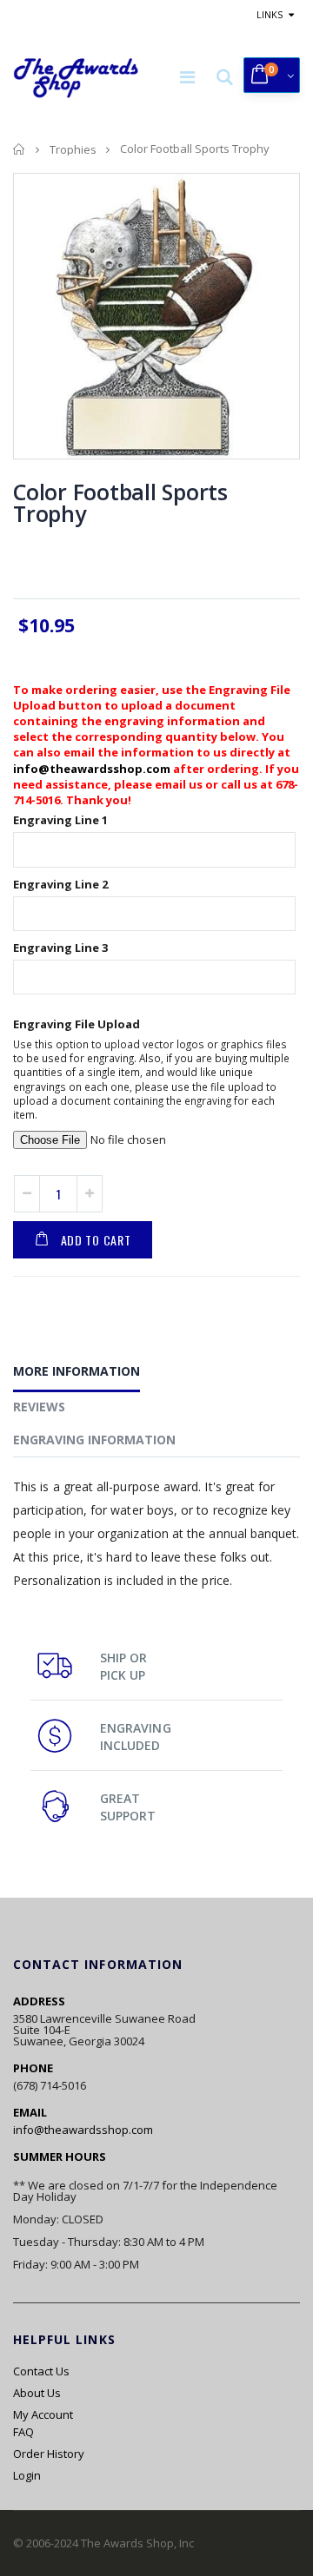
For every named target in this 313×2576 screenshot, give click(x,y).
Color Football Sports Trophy (120, 502)
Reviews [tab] (39, 1407)
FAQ (23, 2432)
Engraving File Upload (77, 1024)
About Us (37, 2393)
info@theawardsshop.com (92, 769)
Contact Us (41, 2371)
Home (20, 149)
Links (270, 14)
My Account (43, 2414)
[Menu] (187, 77)
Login (27, 2475)
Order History (49, 2454)
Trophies (73, 149)
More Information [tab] (77, 1371)
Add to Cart (96, 1240)
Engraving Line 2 (60, 884)
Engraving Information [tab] (94, 1440)
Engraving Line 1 (60, 820)
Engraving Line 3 (60, 948)
